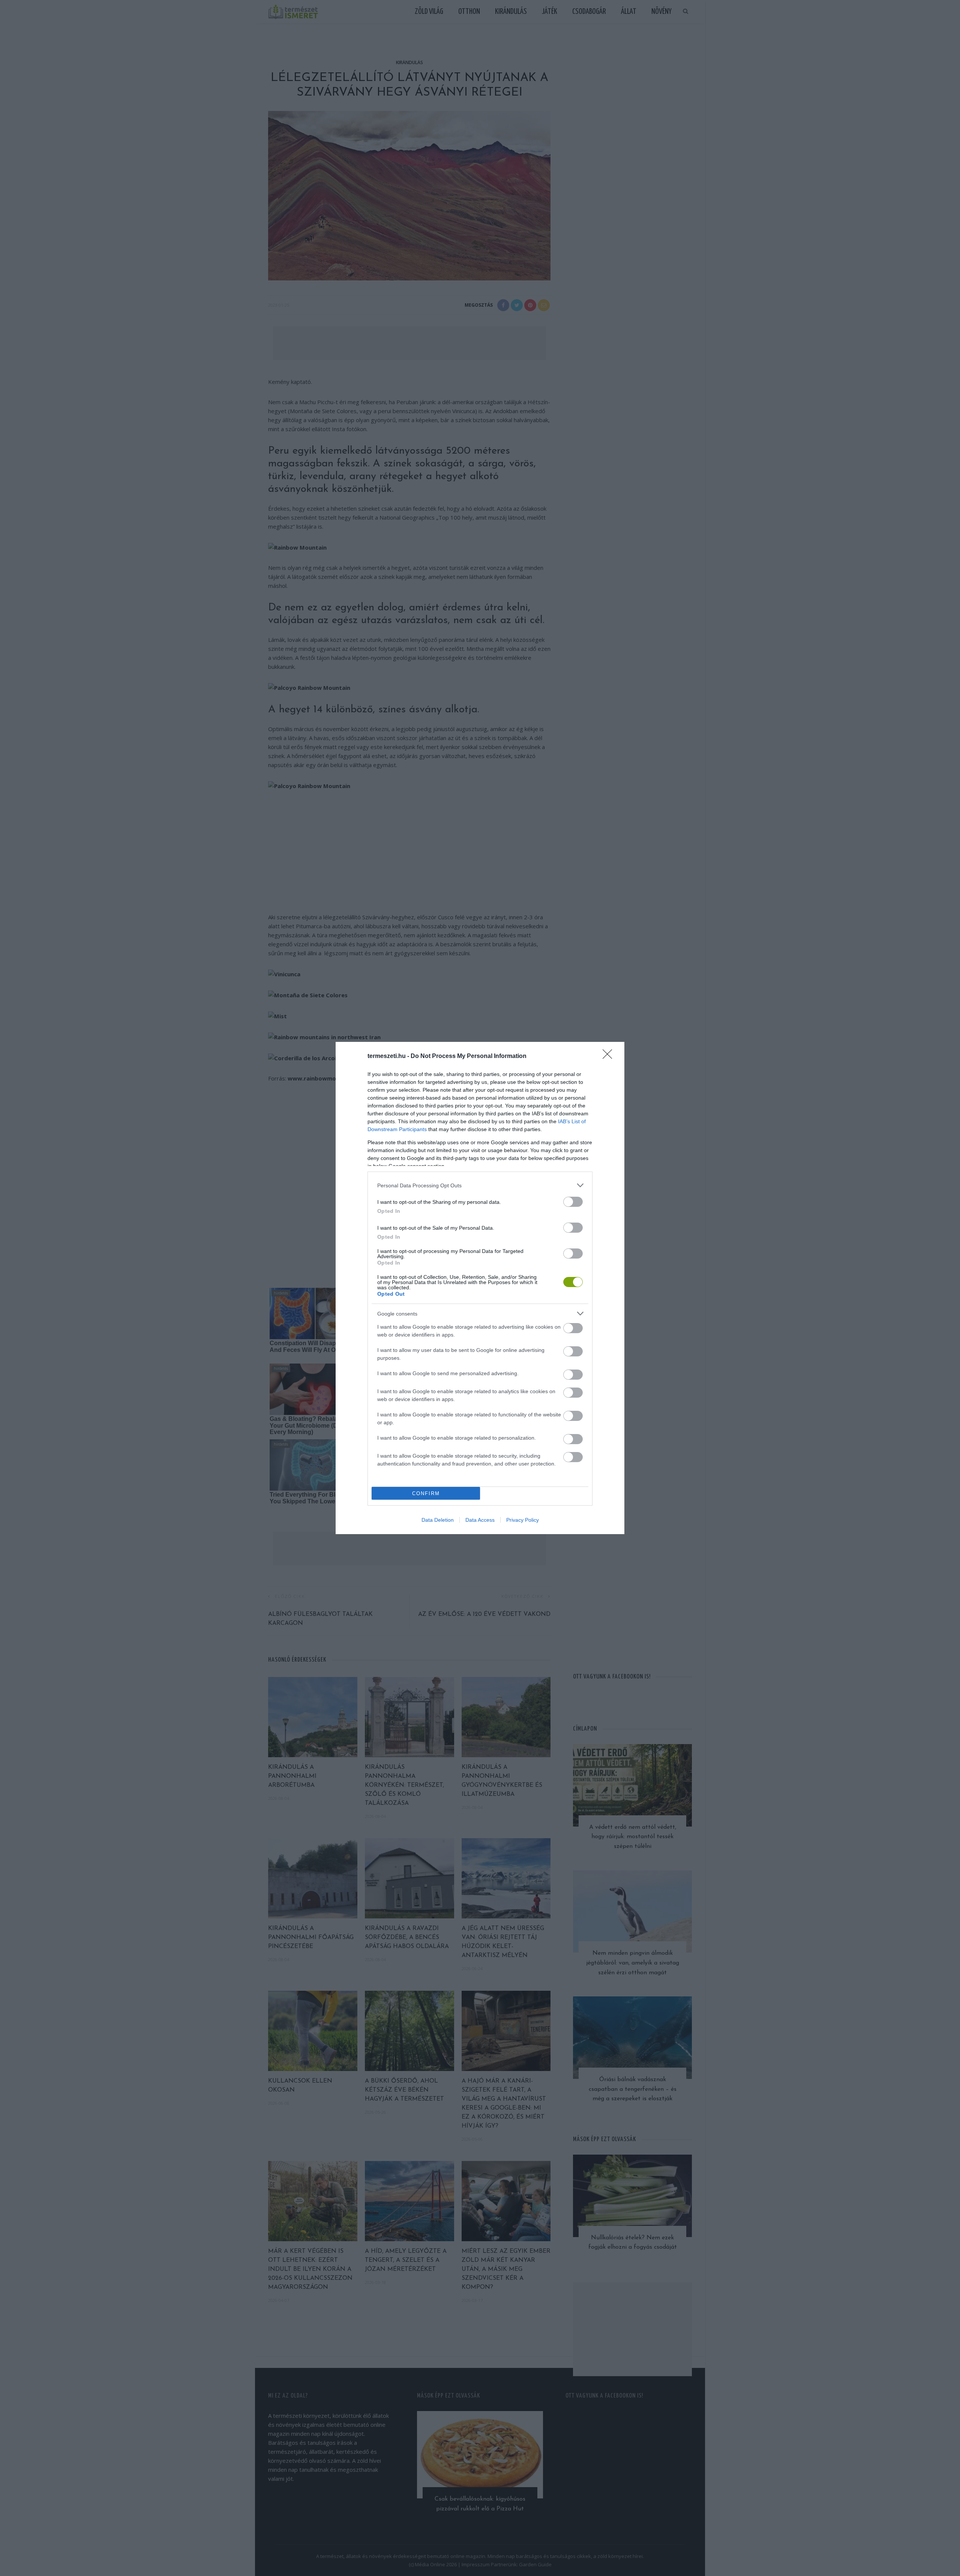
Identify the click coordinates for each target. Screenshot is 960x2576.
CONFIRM (426, 1493)
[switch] (573, 1202)
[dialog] (480, 1288)
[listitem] (480, 1185)
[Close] (610, 1056)
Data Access (480, 1520)
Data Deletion (438, 1520)
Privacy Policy (523, 1520)
